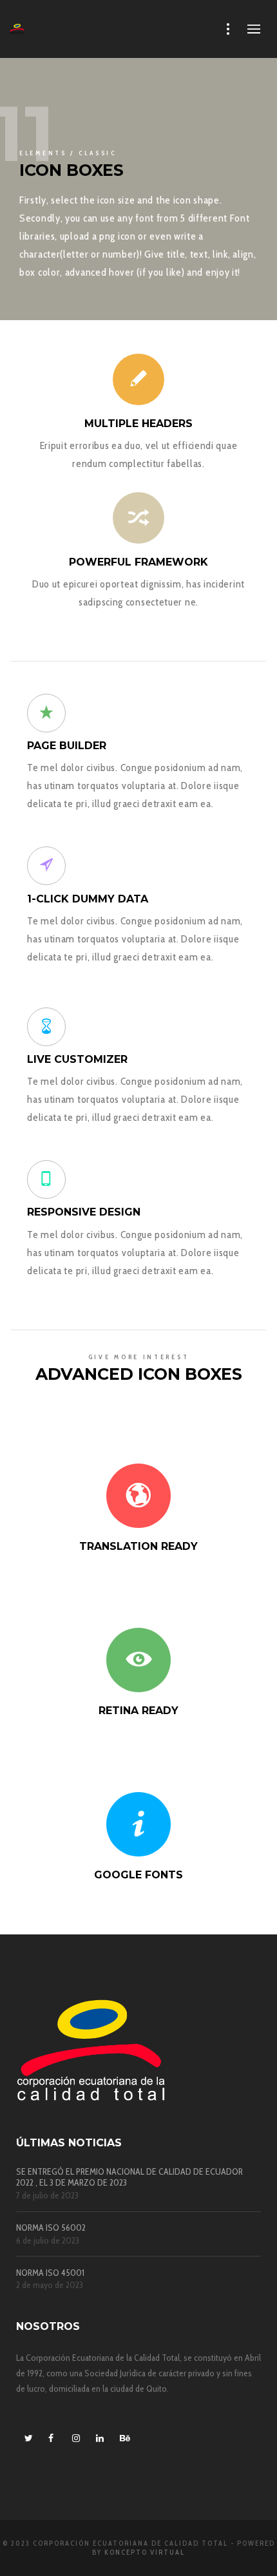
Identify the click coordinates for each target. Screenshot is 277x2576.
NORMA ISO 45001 (50, 2273)
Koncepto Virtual (145, 2552)
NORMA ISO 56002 (51, 2228)
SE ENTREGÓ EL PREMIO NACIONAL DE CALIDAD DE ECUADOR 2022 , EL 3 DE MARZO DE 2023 (129, 2177)
